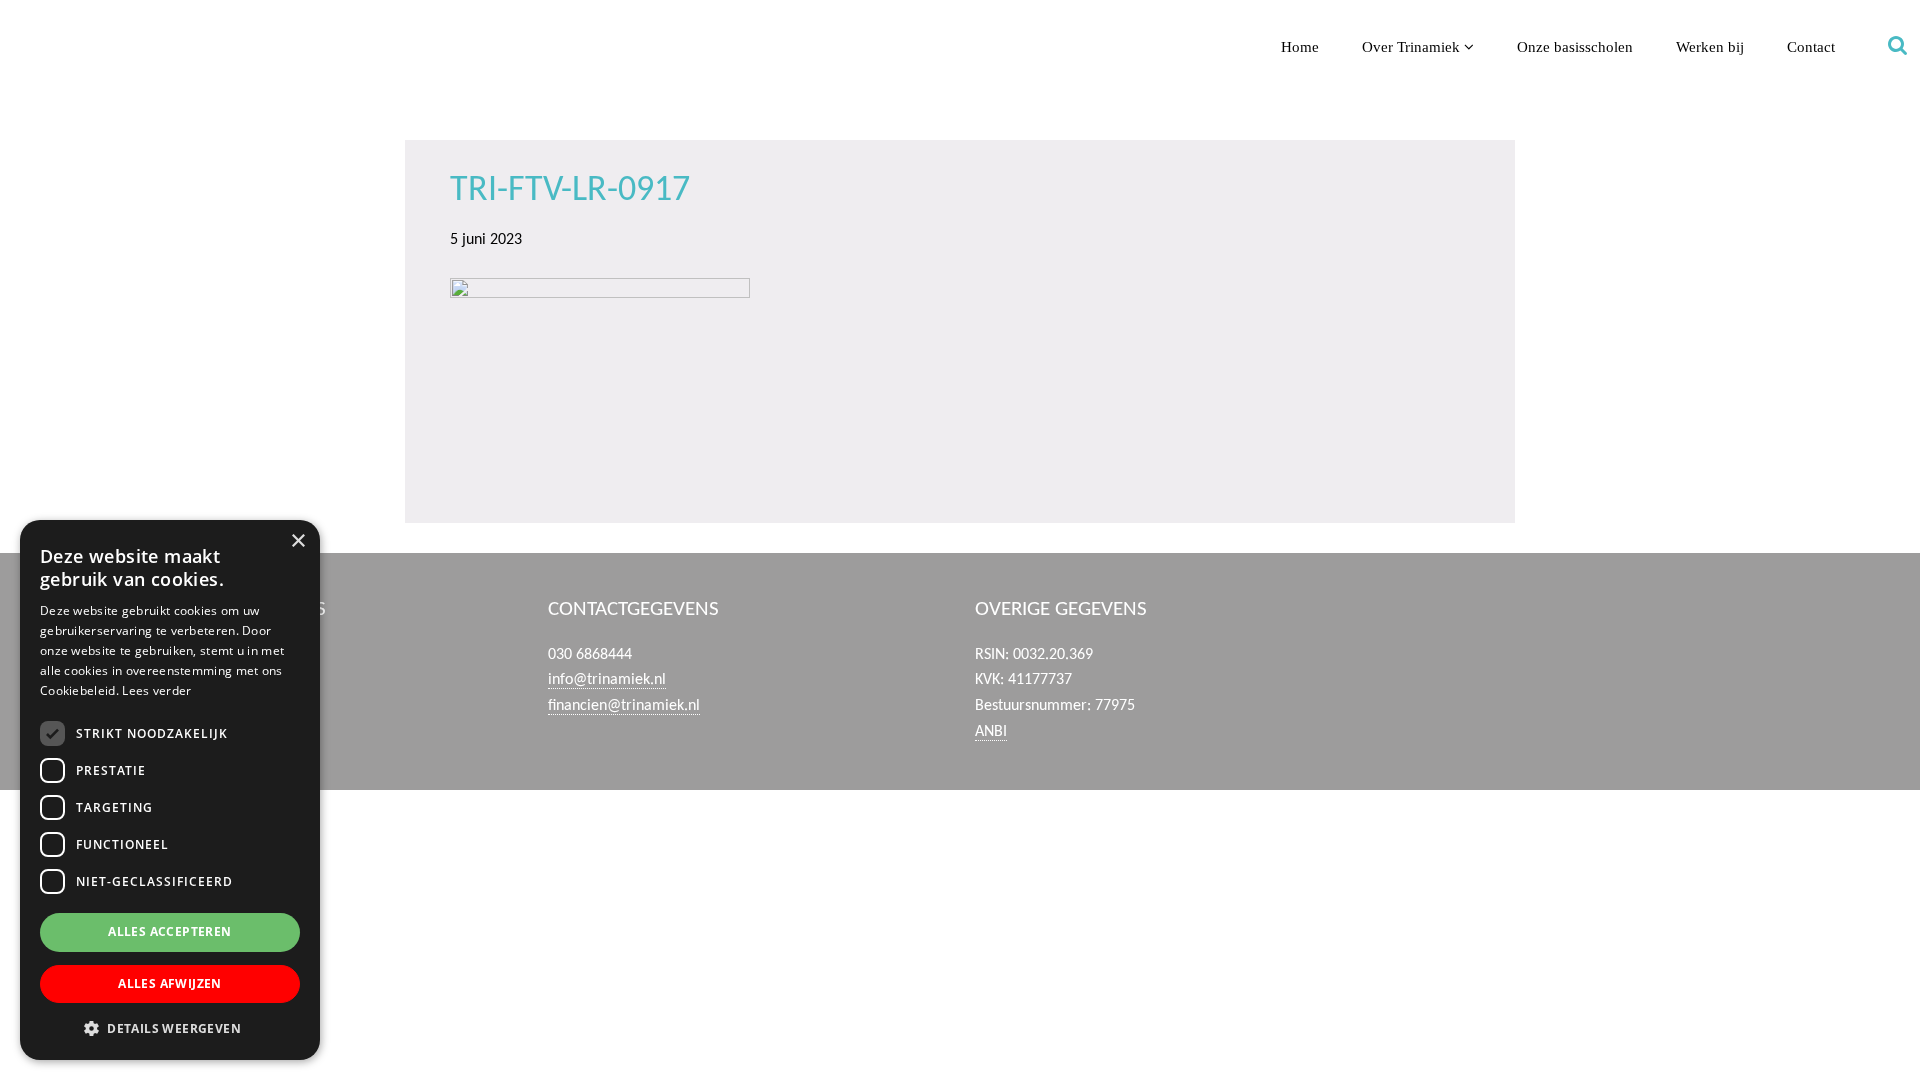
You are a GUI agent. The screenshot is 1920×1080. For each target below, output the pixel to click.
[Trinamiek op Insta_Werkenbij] (1772, 637)
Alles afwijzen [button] (170, 983)
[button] (170, 1028)
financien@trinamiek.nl (624, 706)
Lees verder (156, 690)
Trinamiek (24, 18)
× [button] (297, 541)
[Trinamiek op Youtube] (1574, 637)
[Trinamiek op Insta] (1706, 637)
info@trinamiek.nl (607, 680)
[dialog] (170, 790)
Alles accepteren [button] (169, 931)
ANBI (991, 732)
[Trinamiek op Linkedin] (1640, 637)
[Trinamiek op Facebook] (1507, 637)
